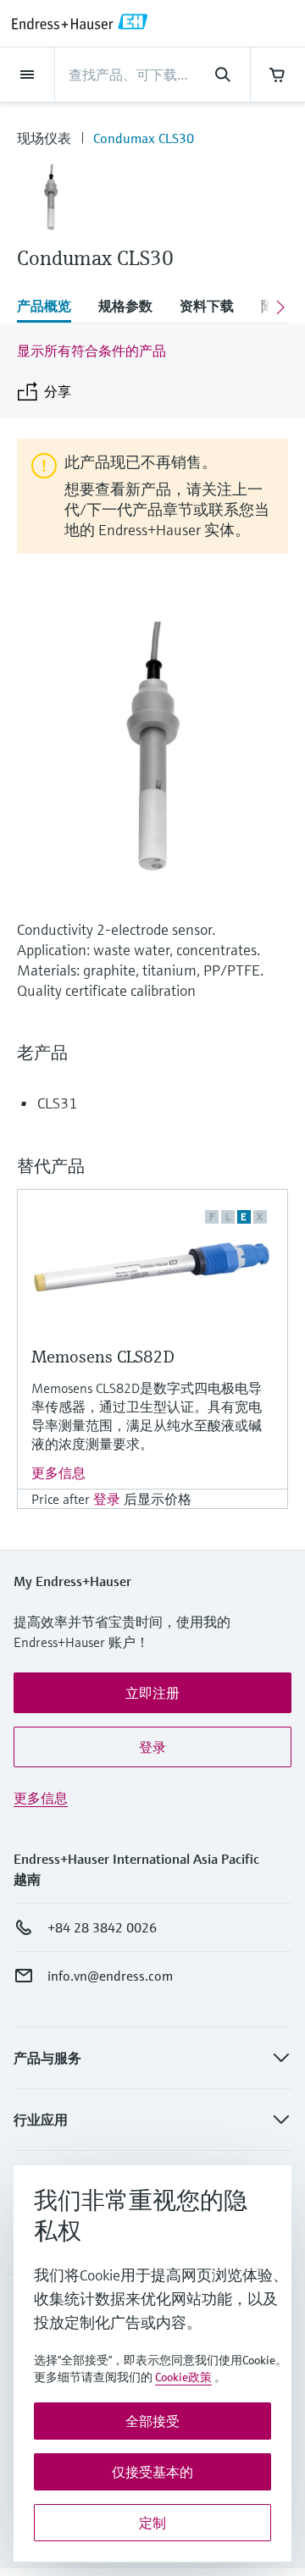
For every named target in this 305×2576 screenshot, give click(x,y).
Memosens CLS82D (103, 1357)
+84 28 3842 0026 (102, 1927)
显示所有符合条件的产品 (91, 351)
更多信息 (58, 1473)
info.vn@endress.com (110, 1976)
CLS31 (57, 1103)
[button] (152, 1693)
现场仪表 (44, 138)
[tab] (51, 307)
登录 (107, 1499)
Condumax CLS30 (144, 138)
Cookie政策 (183, 2377)
